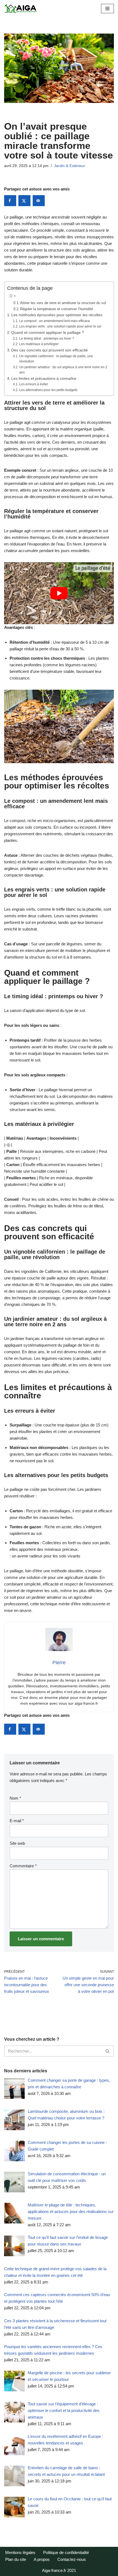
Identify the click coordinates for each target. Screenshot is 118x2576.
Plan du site (16, 2559)
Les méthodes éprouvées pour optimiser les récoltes (57, 315)
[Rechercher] (108, 2051)
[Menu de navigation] (107, 9)
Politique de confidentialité (66, 2552)
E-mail (17, 1821)
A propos (42, 2559)
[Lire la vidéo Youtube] (59, 593)
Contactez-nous (72, 2559)
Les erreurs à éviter (33, 384)
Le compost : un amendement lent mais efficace (54, 321)
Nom (15, 1798)
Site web (17, 1843)
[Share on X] (24, 201)
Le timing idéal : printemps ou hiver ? (47, 339)
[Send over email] (39, 201)
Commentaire (23, 1866)
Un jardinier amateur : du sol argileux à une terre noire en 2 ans (63, 370)
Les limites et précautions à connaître (44, 379)
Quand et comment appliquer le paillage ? (48, 333)
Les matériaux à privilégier (39, 344)
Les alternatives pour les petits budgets (48, 390)
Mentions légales (20, 2552)
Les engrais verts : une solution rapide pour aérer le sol (60, 326)
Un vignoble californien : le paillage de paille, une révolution (56, 359)
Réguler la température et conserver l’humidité (57, 309)
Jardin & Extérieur (70, 166)
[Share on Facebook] (10, 201)
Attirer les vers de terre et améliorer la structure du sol (63, 303)
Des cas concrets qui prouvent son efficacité (50, 350)
